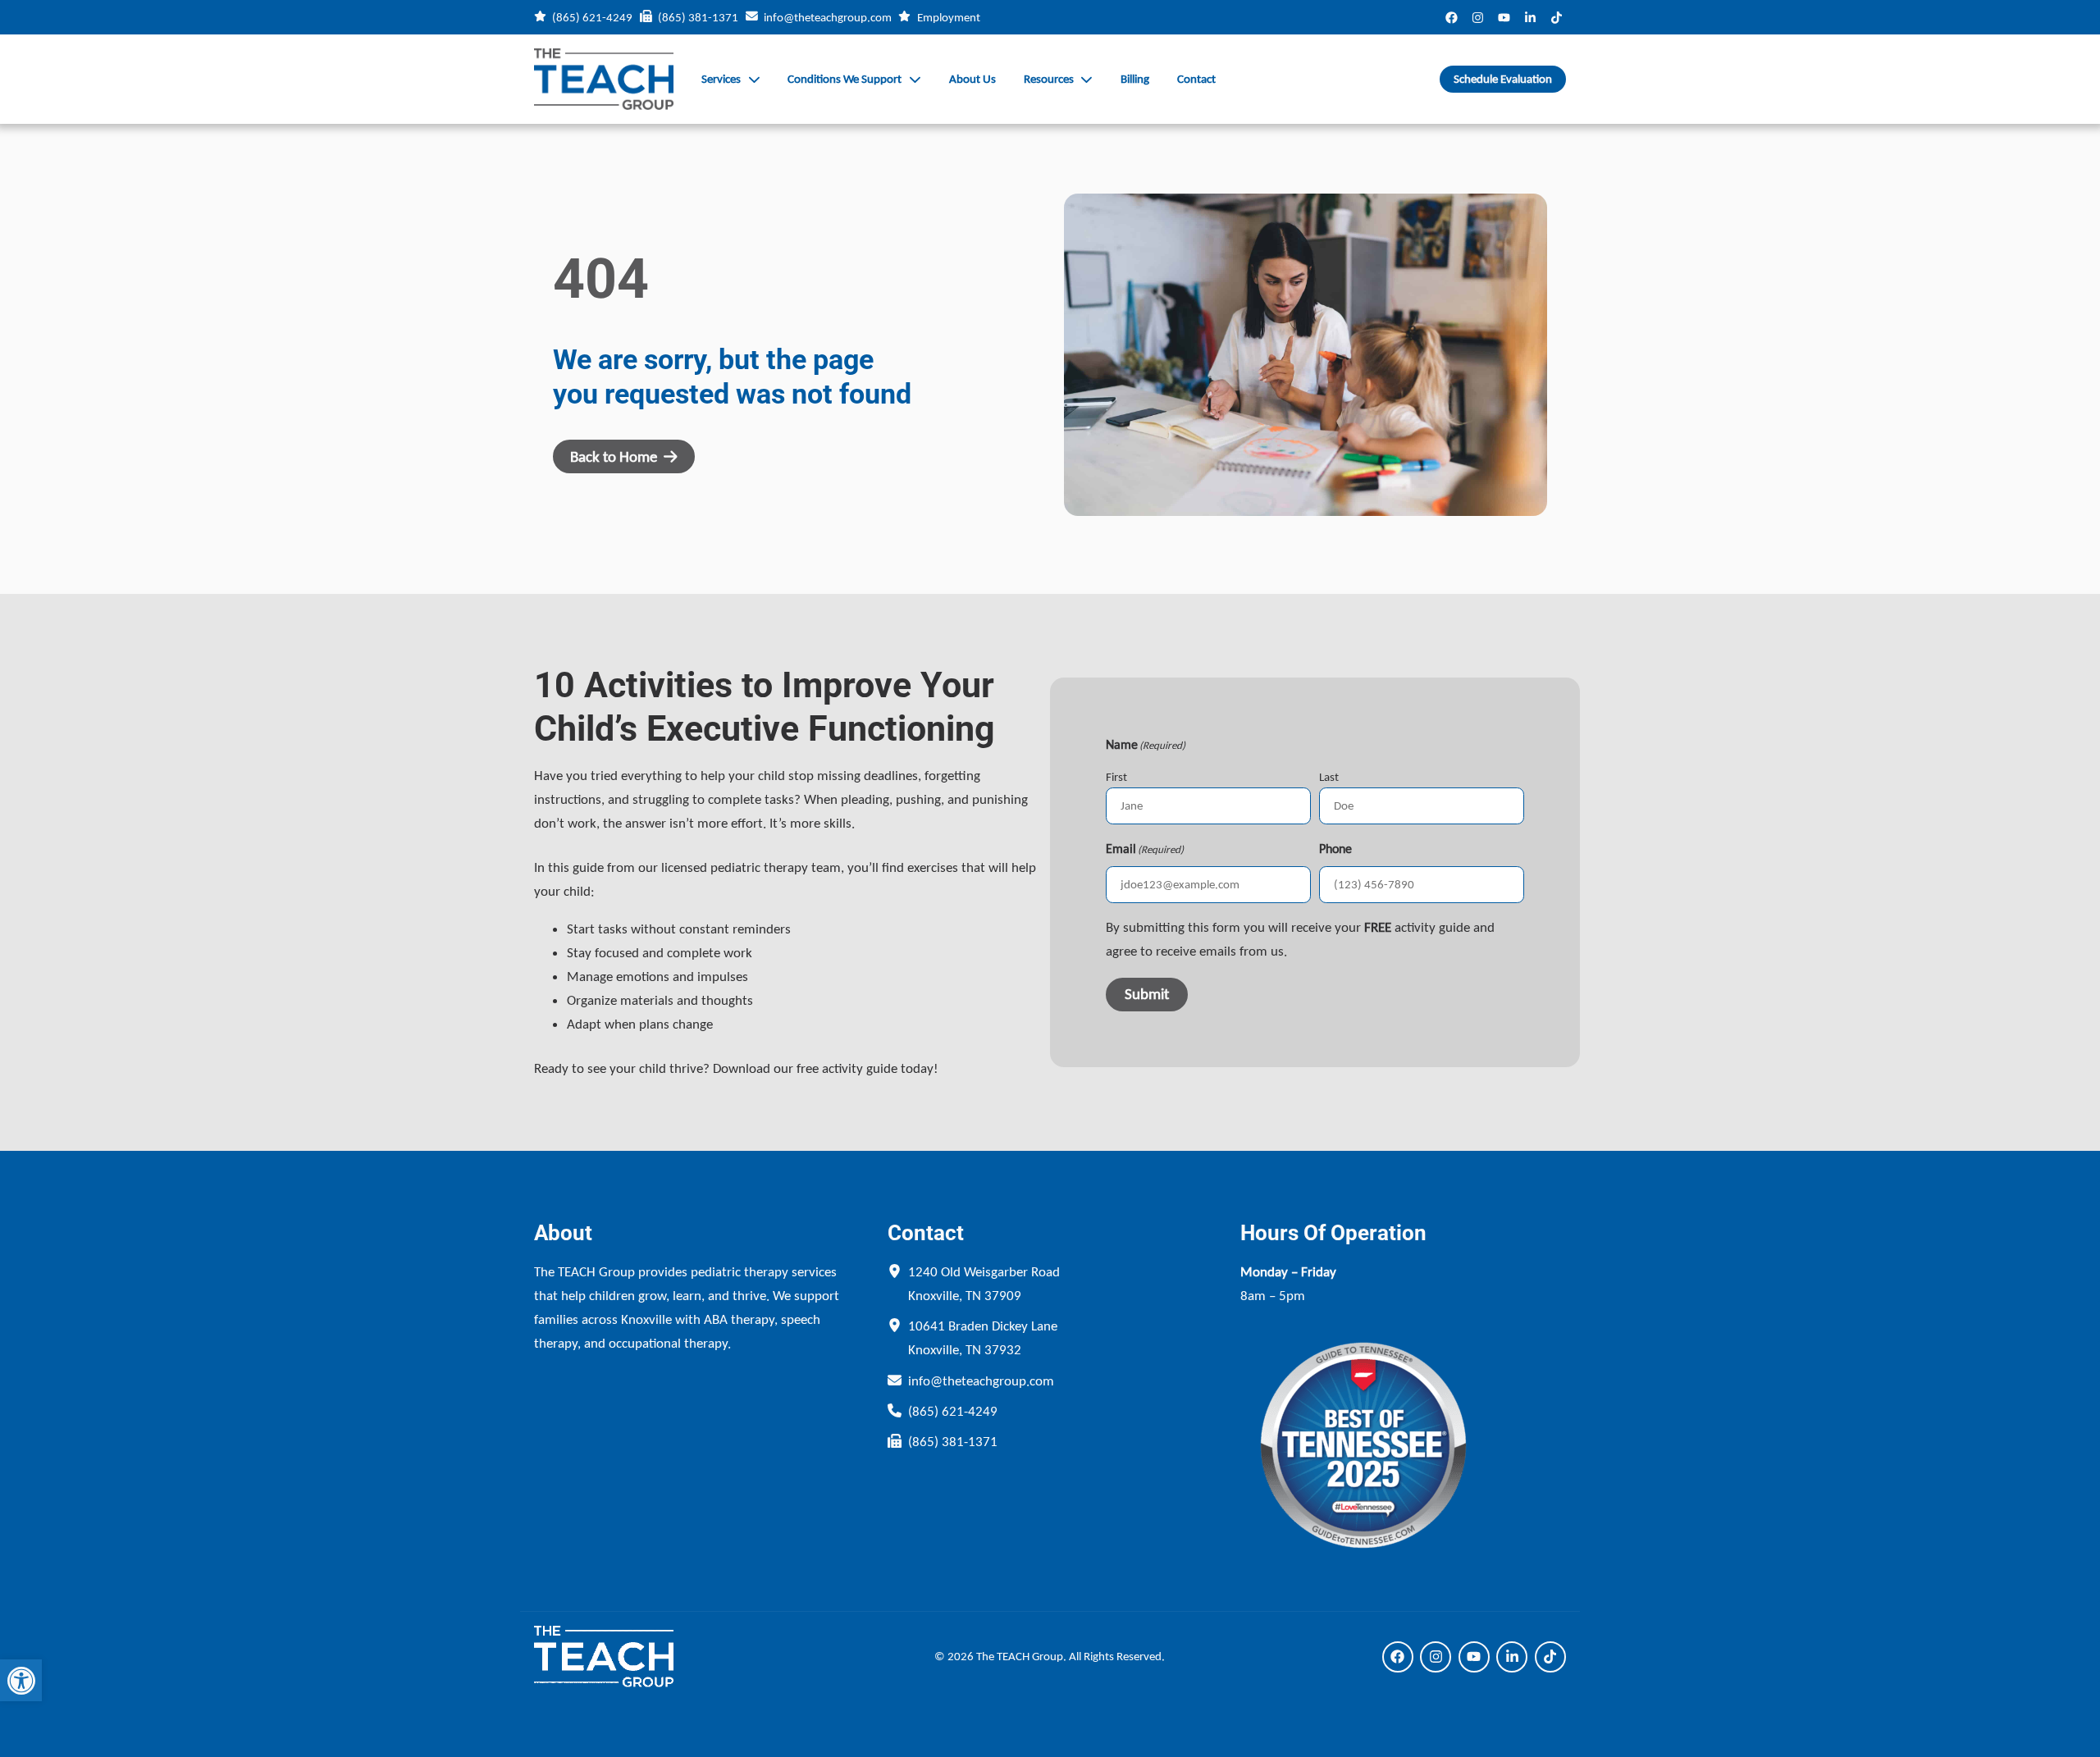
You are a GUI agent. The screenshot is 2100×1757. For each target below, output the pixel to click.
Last (1329, 777)
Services (721, 79)
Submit (1147, 994)
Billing (1135, 79)
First (1116, 777)
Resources (1049, 79)
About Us (972, 79)
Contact (1196, 79)
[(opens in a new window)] (1452, 17)
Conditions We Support (845, 79)
